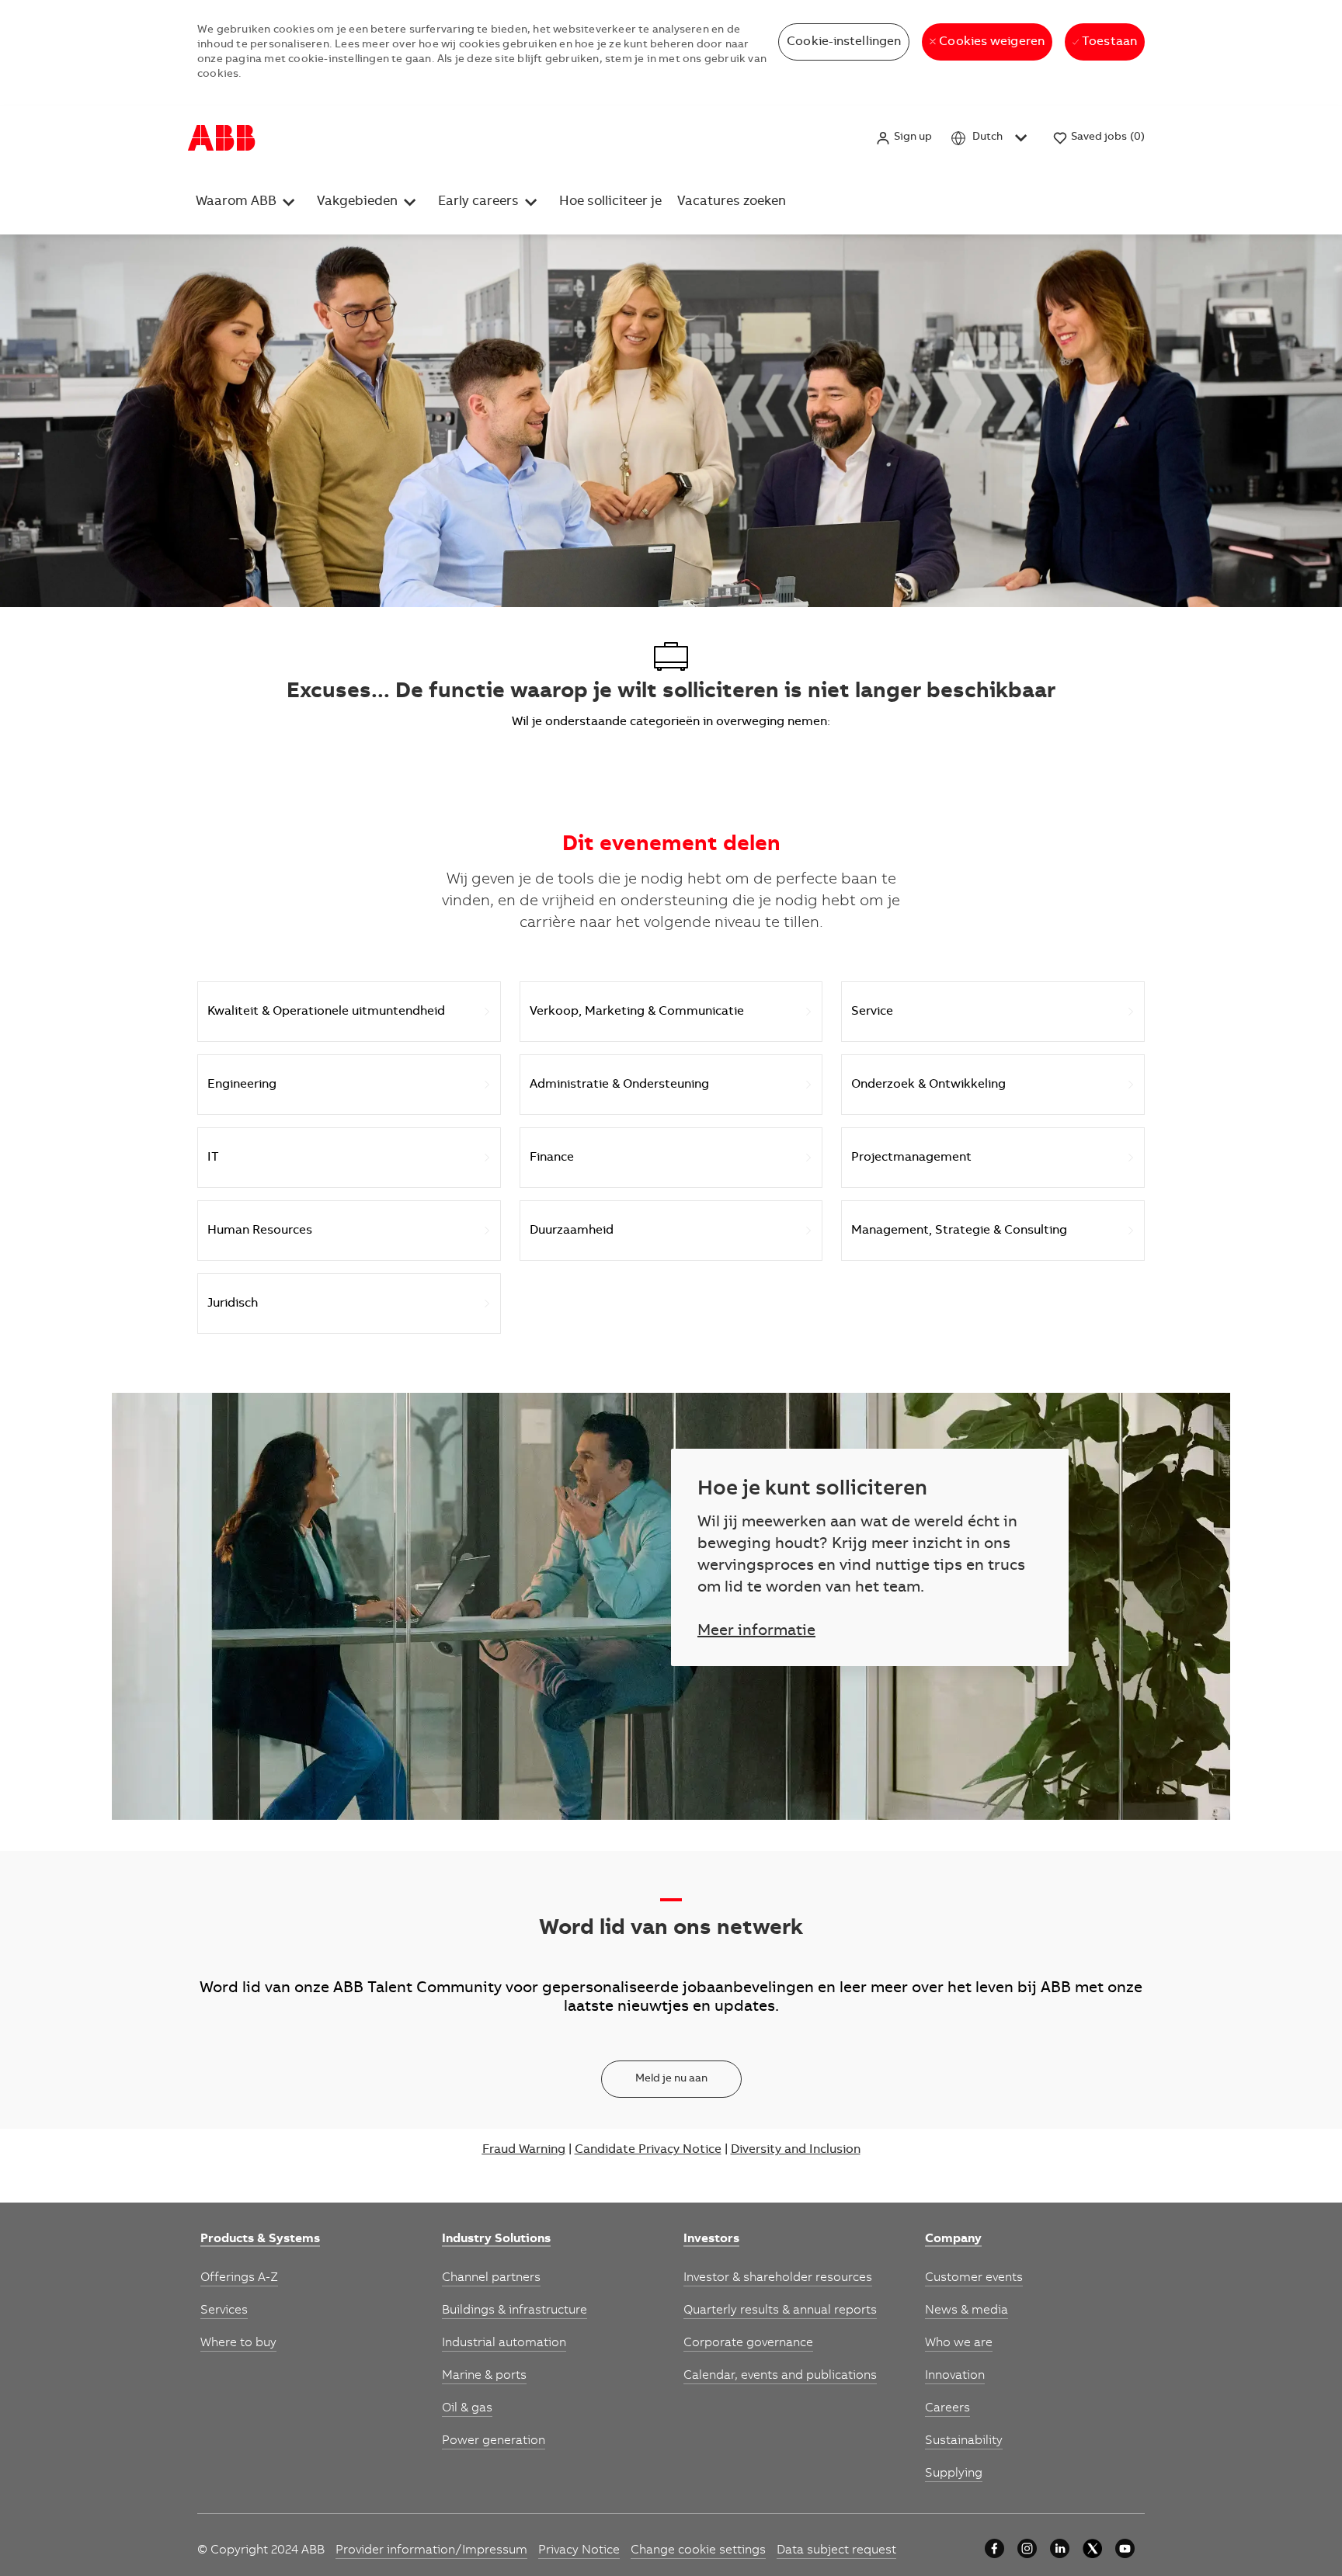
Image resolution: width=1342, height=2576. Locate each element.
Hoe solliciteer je (610, 202)
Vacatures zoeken (732, 202)
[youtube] (1125, 2548)
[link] (260, 2240)
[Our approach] (994, 2548)
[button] (904, 138)
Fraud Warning (524, 2150)
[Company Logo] (222, 138)
